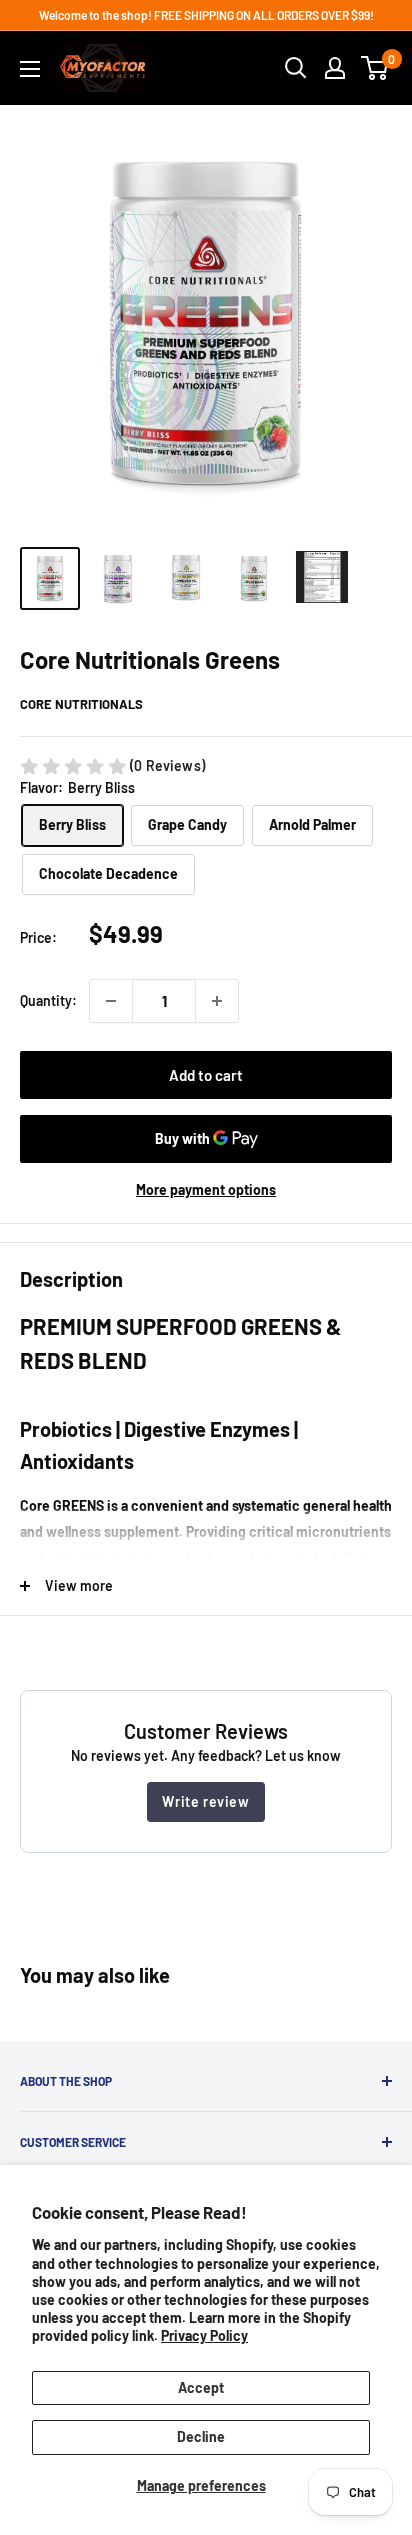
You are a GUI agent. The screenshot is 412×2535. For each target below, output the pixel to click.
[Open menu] (30, 69)
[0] (375, 68)
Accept (201, 2387)
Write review (205, 1801)
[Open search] (296, 68)
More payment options (206, 1189)
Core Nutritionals (81, 704)
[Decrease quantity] (111, 1001)
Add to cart (206, 1075)
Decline (201, 2436)
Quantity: (48, 1000)
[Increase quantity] (217, 1001)
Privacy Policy (204, 2335)
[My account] (335, 68)
